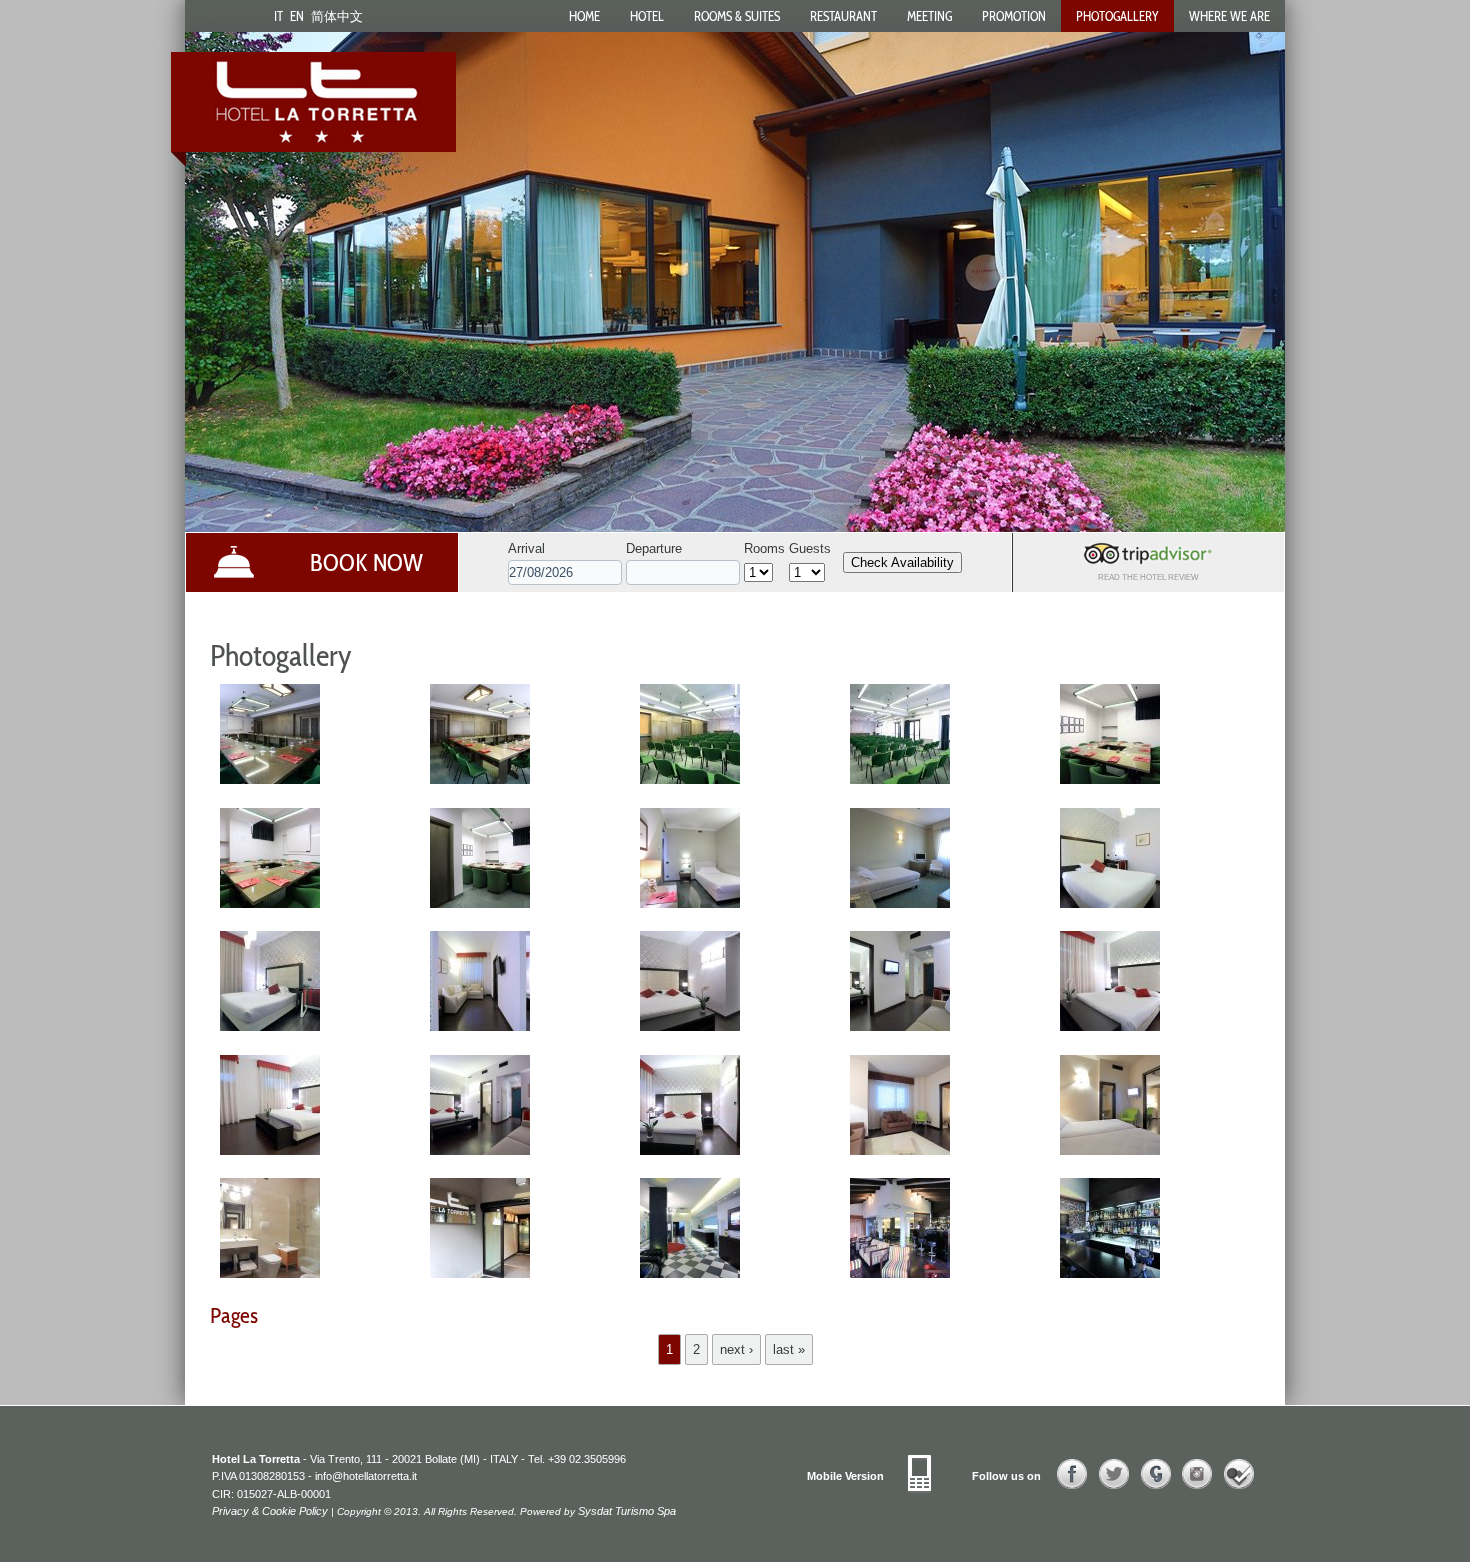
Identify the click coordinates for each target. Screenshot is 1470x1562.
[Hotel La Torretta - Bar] (900, 1280)
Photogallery (1117, 16)
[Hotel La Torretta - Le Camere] (690, 910)
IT (278, 16)
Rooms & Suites (737, 16)
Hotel (647, 16)
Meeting (929, 16)
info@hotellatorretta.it (366, 1476)
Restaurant (843, 16)
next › (736, 1349)
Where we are (1229, 16)
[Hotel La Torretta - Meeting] (270, 786)
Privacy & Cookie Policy (270, 1511)
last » (789, 1349)
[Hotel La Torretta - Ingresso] (480, 1280)
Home (584, 16)
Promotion (1014, 16)
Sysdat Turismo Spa (627, 1511)
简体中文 (337, 16)
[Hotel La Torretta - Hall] (690, 1280)
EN (297, 16)
